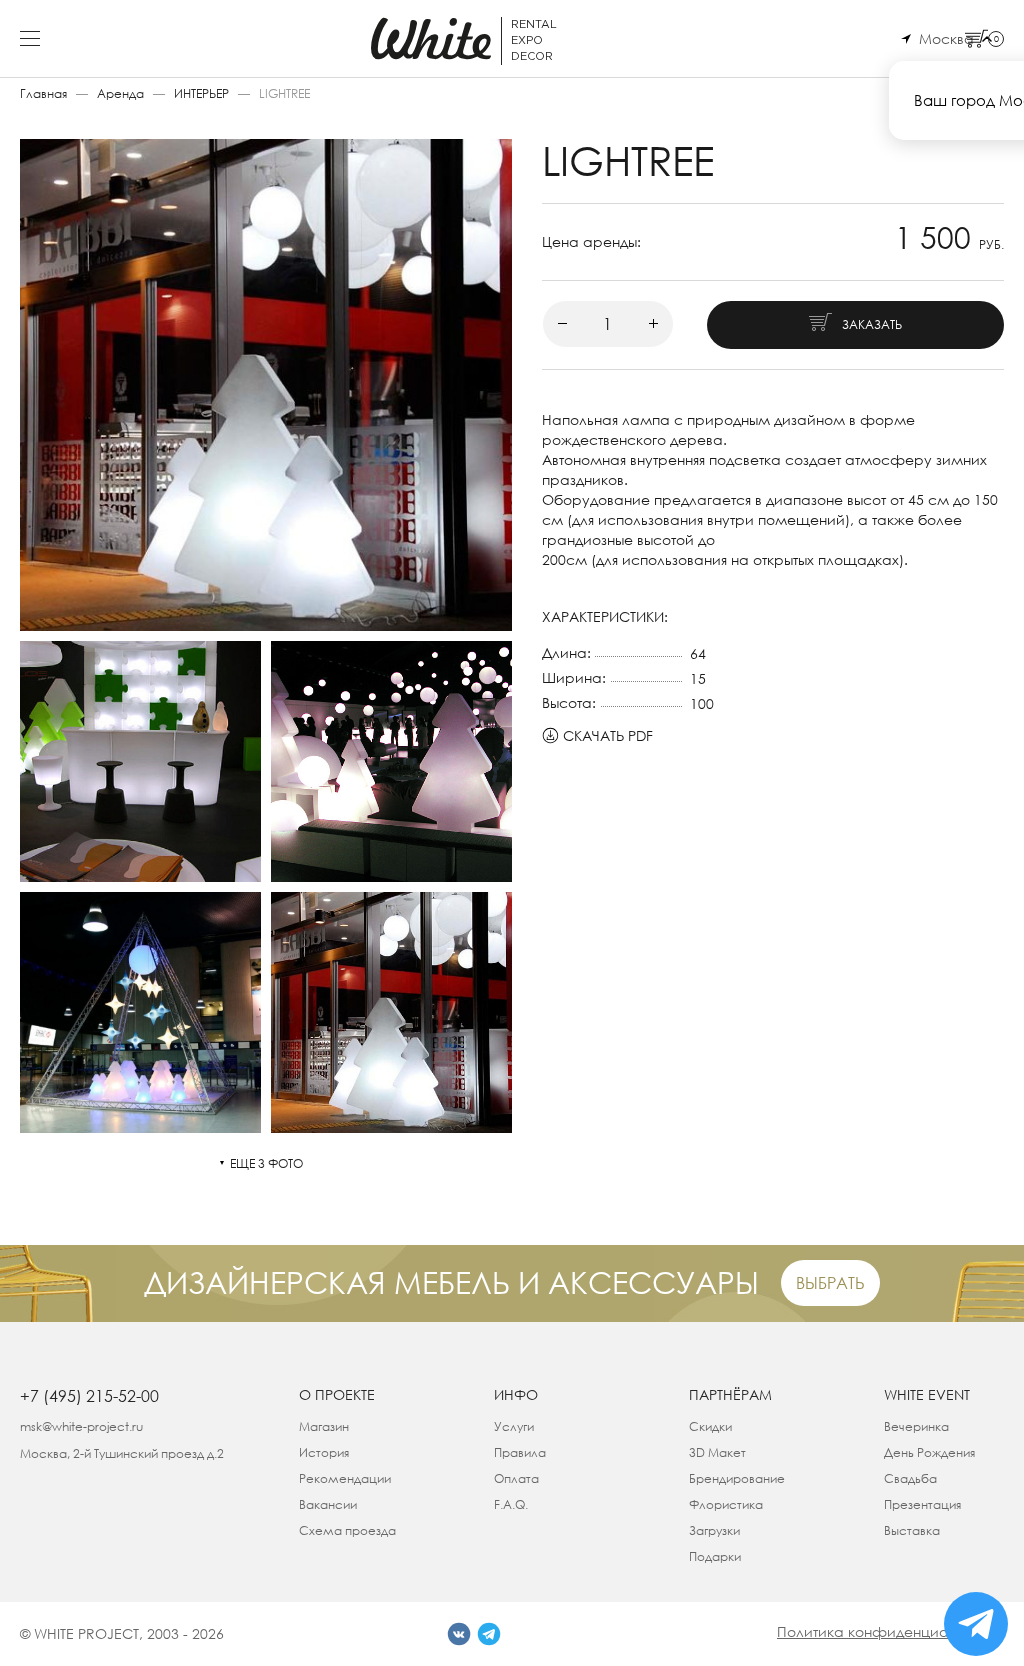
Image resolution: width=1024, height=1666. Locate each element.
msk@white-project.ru (81, 1426)
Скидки (710, 1426)
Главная (43, 93)
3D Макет (717, 1452)
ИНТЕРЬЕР (201, 93)
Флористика (726, 1504)
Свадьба (910, 1478)
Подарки (715, 1556)
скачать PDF (608, 735)
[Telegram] (489, 1634)
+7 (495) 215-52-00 (89, 1396)
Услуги (514, 1426)
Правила (520, 1452)
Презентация (922, 1504)
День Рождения (929, 1452)
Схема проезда (347, 1530)
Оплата (516, 1478)
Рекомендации (345, 1478)
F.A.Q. (511, 1504)
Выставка (912, 1530)
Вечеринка (916, 1426)
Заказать (872, 324)
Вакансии (328, 1504)
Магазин (324, 1426)
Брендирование (737, 1478)
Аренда (120, 93)
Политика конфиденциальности (890, 1631)
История (324, 1452)
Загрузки (714, 1530)
